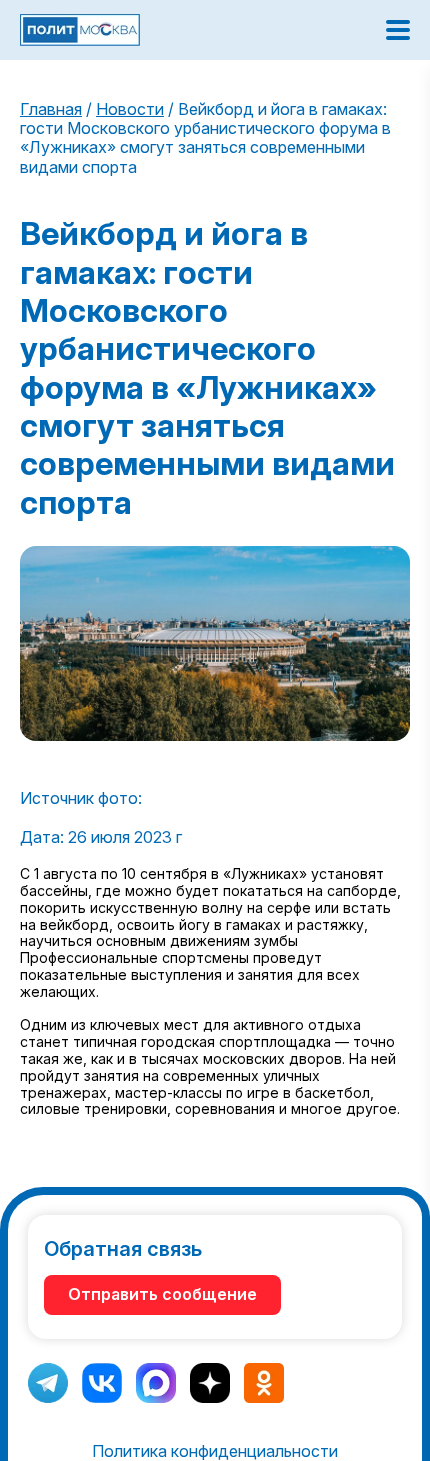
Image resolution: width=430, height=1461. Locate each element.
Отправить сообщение (162, 1294)
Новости (130, 109)
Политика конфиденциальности (215, 1451)
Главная (51, 109)
